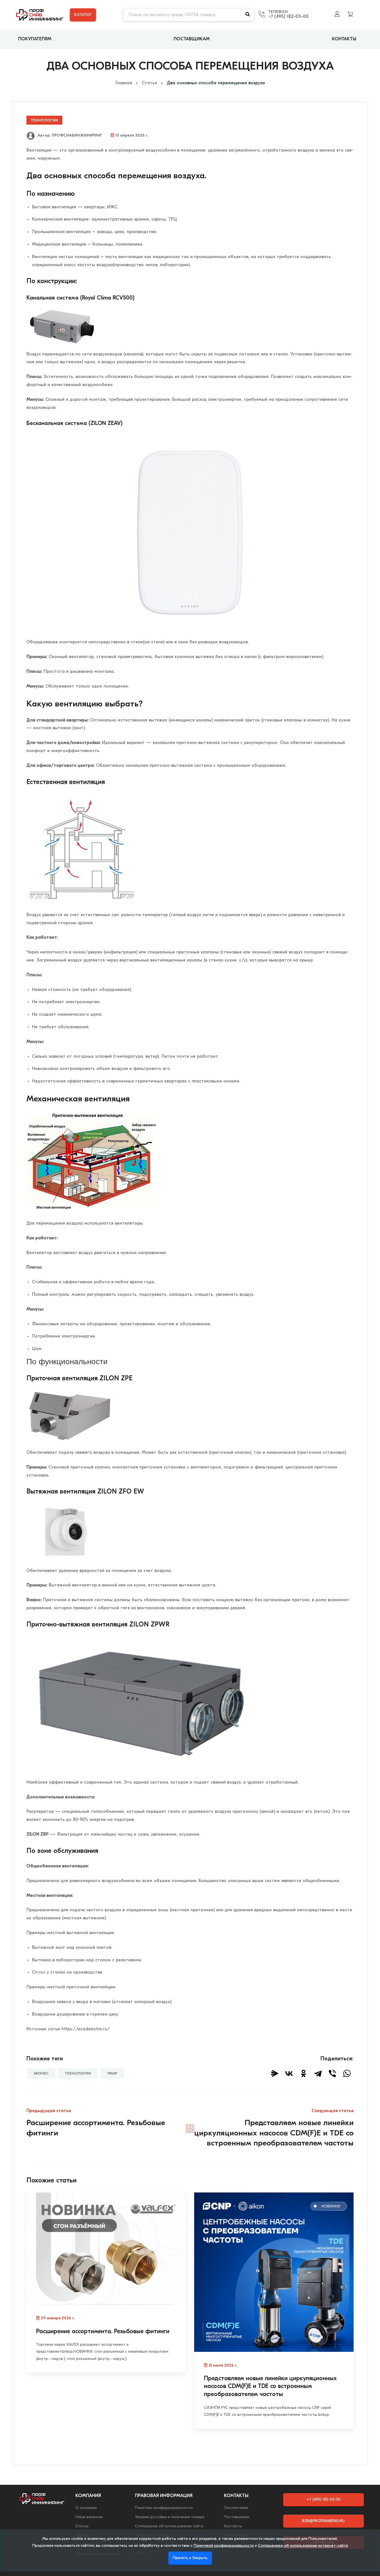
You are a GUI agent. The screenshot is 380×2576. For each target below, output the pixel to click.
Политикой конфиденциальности (224, 2546)
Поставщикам (192, 39)
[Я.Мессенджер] (275, 2073)
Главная (124, 83)
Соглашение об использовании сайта (169, 2526)
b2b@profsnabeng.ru (323, 2521)
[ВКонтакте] (289, 2073)
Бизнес (41, 2074)
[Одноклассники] (303, 2073)
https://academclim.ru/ (86, 2029)
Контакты (344, 39)
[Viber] (332, 2073)
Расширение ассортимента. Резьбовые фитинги (103, 2332)
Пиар (112, 2074)
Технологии (44, 121)
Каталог (83, 15)
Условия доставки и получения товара (170, 2517)
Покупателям (35, 39)
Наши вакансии (89, 2517)
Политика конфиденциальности (164, 2508)
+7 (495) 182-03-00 (288, 17)
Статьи (150, 83)
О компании (86, 2508)
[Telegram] (318, 2073)
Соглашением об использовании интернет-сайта (303, 2546)
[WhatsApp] (347, 2073)
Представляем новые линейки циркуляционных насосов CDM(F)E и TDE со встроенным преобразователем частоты (274, 2133)
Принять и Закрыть (190, 2558)
